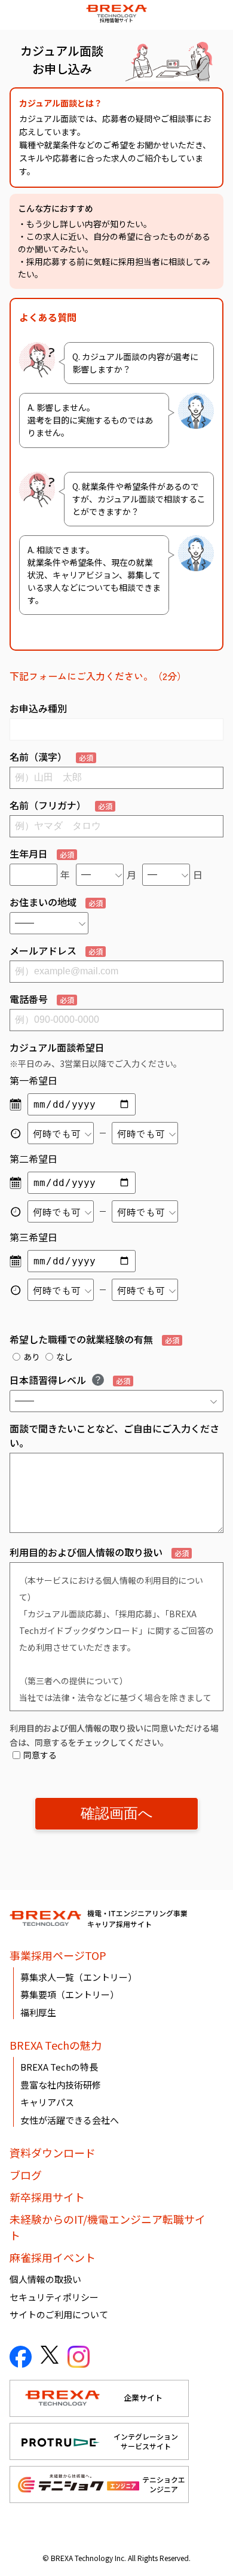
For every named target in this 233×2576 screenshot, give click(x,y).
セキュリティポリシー (54, 2297)
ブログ (26, 2175)
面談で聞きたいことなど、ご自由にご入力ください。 (114, 1435)
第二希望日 (33, 1159)
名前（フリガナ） (61, 805)
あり (32, 1356)
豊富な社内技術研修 (61, 2085)
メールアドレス (56, 950)
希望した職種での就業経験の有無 (94, 1339)
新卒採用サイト (47, 2197)
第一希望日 (33, 1080)
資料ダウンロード (53, 2153)
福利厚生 (38, 2012)
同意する (40, 1755)
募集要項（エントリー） (70, 1994)
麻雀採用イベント (53, 2257)
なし (65, 1356)
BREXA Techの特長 (59, 2067)
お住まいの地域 (56, 902)
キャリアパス (47, 2102)
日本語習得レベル (70, 1380)
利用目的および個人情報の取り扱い (99, 1552)
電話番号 (42, 999)
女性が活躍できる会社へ (70, 2120)
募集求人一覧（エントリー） (79, 1977)
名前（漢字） (51, 757)
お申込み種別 (38, 708)
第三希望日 (33, 1237)
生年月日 (42, 853)
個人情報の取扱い (45, 2279)
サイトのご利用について (59, 2314)
